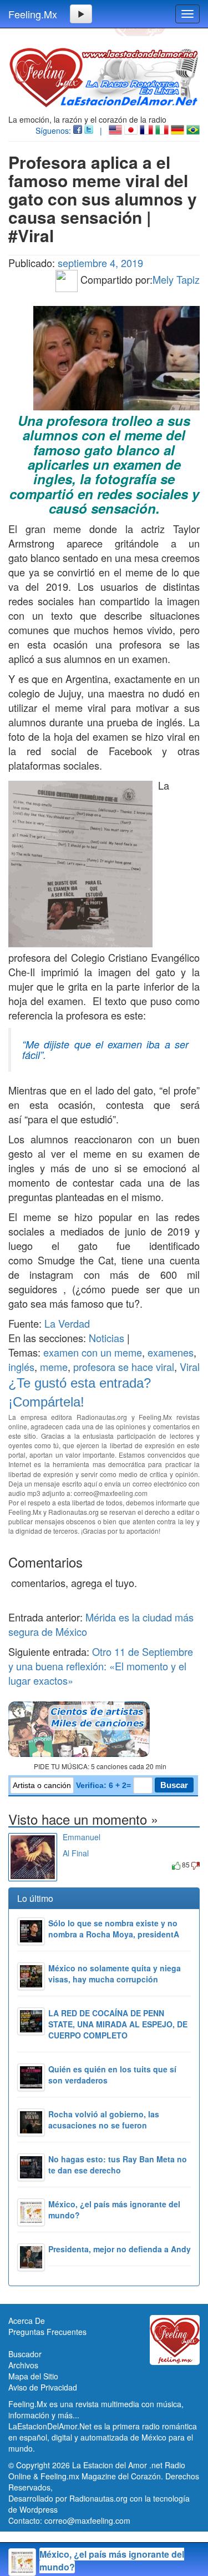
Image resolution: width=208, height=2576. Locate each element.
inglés (21, 1367)
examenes (171, 1352)
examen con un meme (93, 1352)
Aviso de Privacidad (43, 2387)
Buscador (25, 2354)
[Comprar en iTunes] (75, 1864)
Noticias (106, 1338)
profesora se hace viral (124, 1367)
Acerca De (27, 2321)
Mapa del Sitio (33, 2376)
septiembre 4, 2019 (100, 263)
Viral (190, 1367)
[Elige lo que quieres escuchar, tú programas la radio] (104, 1729)
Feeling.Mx (33, 14)
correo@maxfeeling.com (87, 2520)
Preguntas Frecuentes (47, 2332)
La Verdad (67, 1323)
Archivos (23, 2365)
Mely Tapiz (176, 279)
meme (54, 1367)
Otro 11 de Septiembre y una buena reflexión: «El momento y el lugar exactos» (101, 1666)
